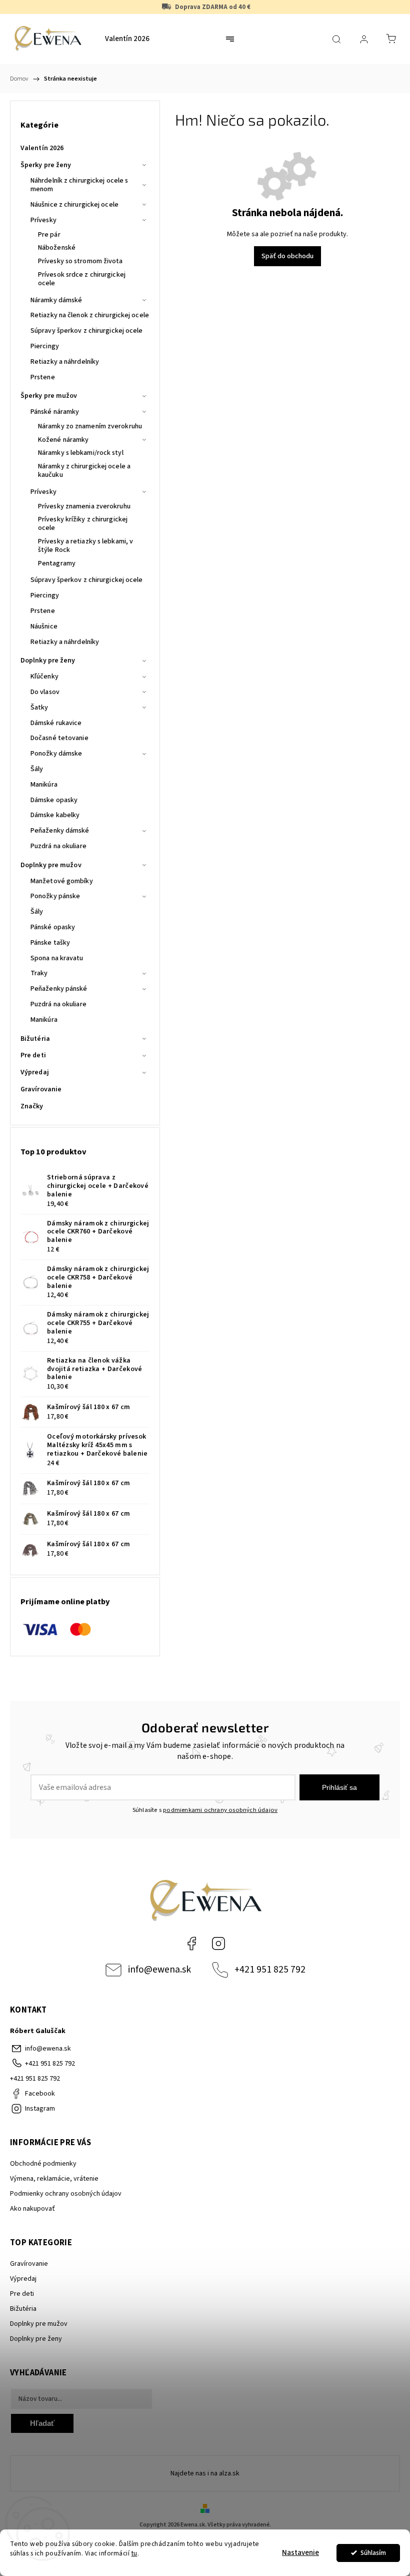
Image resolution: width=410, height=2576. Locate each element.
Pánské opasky (53, 927)
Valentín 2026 (42, 148)
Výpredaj (35, 1072)
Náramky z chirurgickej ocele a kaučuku (84, 471)
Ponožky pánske (55, 896)
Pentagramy (57, 563)
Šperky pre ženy (46, 165)
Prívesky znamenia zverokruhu (84, 506)
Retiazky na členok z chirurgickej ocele (90, 315)
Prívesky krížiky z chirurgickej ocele (83, 524)
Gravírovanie (41, 1089)
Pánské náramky (55, 412)
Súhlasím (373, 2553)
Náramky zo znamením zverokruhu (90, 426)
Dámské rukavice (56, 723)
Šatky (39, 708)
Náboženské (57, 248)
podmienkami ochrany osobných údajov (220, 1810)
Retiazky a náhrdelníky (65, 362)
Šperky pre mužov (49, 396)
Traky (39, 973)
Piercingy (45, 346)
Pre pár (49, 235)
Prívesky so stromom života (80, 261)
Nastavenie (300, 2553)
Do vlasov (45, 692)
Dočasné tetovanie (59, 738)
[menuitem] (127, 39)
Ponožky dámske (56, 754)
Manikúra (44, 785)
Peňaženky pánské (59, 989)
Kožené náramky (63, 440)
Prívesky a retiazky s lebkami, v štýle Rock (85, 546)
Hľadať (42, 2423)
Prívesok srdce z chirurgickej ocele (82, 279)
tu (134, 2553)
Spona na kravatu (57, 958)
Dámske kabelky (55, 815)
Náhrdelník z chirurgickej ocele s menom (79, 185)
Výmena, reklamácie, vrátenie (54, 2179)
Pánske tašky (50, 943)
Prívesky (43, 220)
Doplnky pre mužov (51, 865)
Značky (32, 1106)
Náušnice (44, 626)
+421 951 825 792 (270, 1970)
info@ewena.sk (159, 1970)
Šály (37, 769)
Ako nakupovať (32, 2209)
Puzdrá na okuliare (58, 846)
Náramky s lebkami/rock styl (81, 453)
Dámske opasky (54, 800)
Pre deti (33, 1055)
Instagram (218, 1944)
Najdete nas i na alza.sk (205, 2473)
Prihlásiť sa (339, 1787)
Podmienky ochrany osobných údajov (66, 2194)
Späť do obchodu (287, 256)
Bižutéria (35, 1039)
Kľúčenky (44, 677)
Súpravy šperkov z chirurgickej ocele (87, 331)
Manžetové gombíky (62, 881)
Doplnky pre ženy (48, 661)
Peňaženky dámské (60, 831)
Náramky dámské (56, 300)
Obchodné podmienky (43, 2164)
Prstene (43, 377)
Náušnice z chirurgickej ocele (74, 205)
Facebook (191, 1944)
